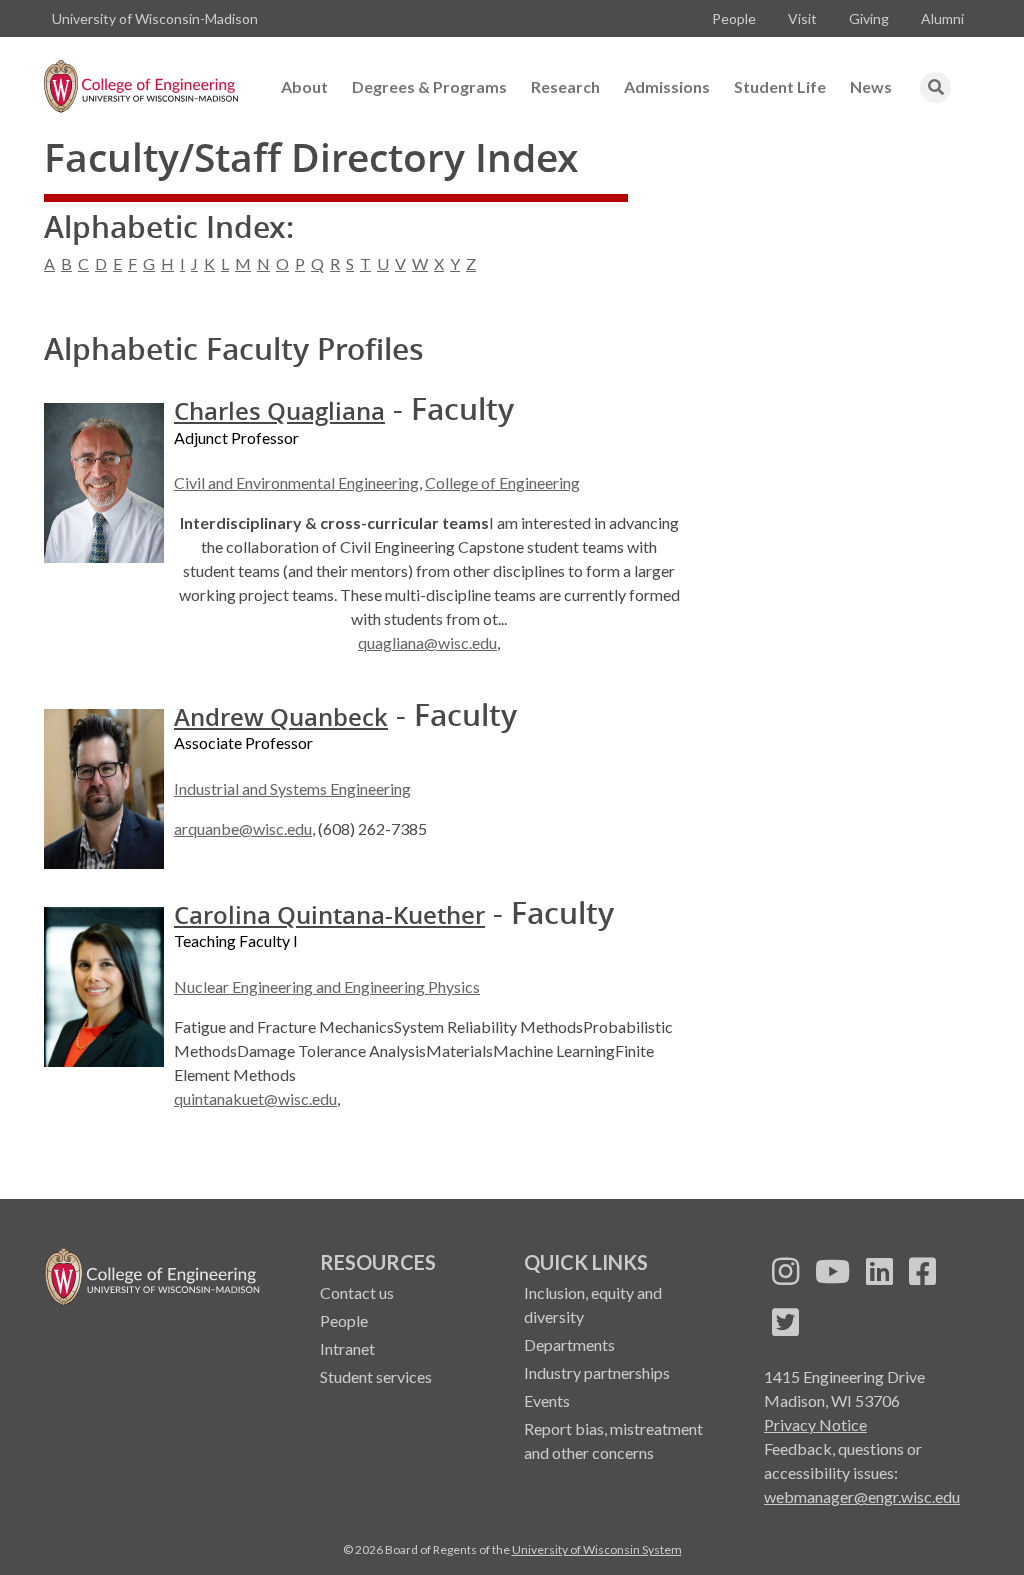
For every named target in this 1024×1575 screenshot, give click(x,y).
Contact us (357, 1292)
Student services (376, 1376)
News (871, 86)
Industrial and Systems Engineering (292, 788)
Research (565, 86)
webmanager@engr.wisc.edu (862, 1496)
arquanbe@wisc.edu (243, 828)
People (734, 18)
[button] (936, 87)
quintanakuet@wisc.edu (255, 1098)
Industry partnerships (597, 1372)
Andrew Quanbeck (281, 716)
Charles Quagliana (279, 410)
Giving (869, 18)
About (304, 86)
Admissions (667, 86)
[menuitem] (734, 18)
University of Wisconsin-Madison (155, 18)
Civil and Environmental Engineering (296, 482)
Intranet (347, 1348)
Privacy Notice (815, 1424)
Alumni (942, 18)
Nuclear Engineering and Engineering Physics (327, 986)
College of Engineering (502, 482)
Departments (569, 1344)
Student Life (780, 86)
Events (547, 1400)
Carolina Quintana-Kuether (329, 914)
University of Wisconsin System (597, 1549)
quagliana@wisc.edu (427, 642)
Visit (802, 18)
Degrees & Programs (429, 86)
